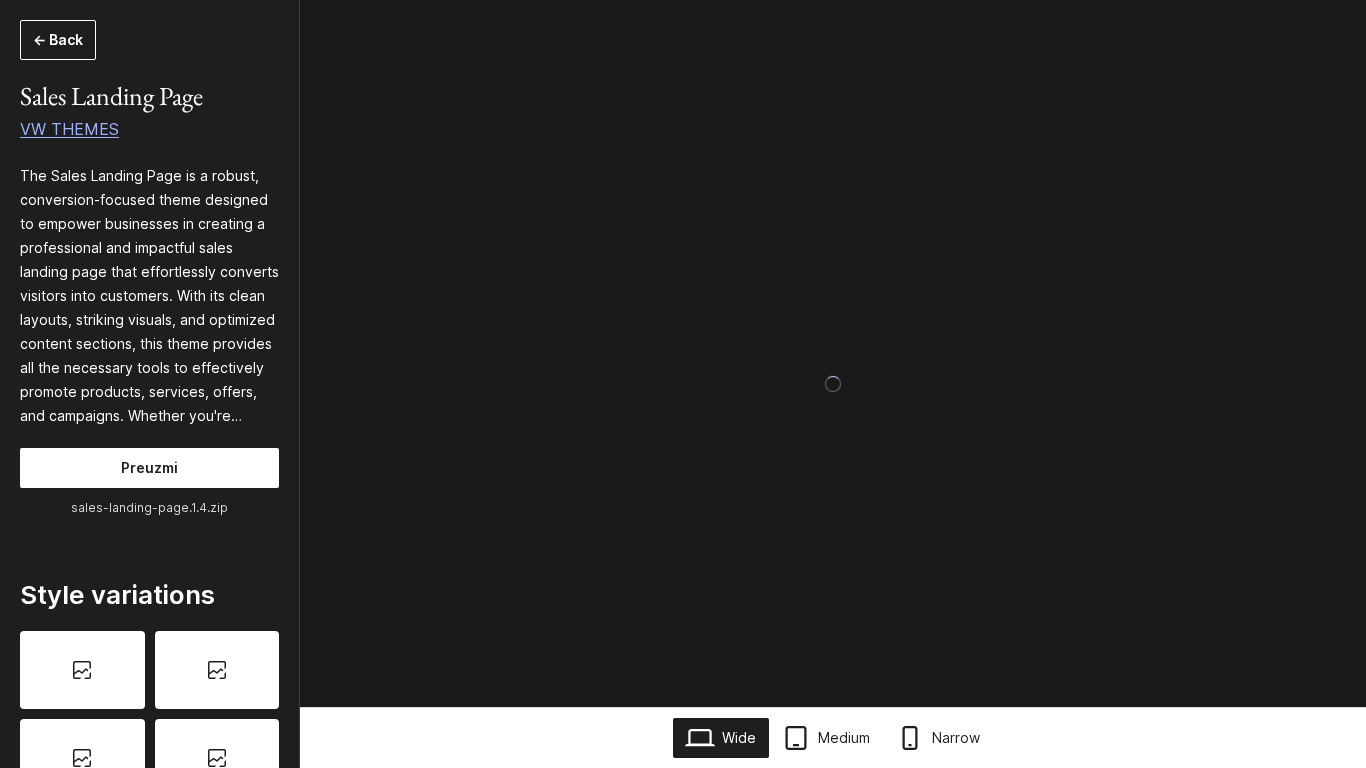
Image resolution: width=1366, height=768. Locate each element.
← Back (58, 39)
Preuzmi (149, 467)
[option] (82, 670)
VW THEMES (69, 129)
